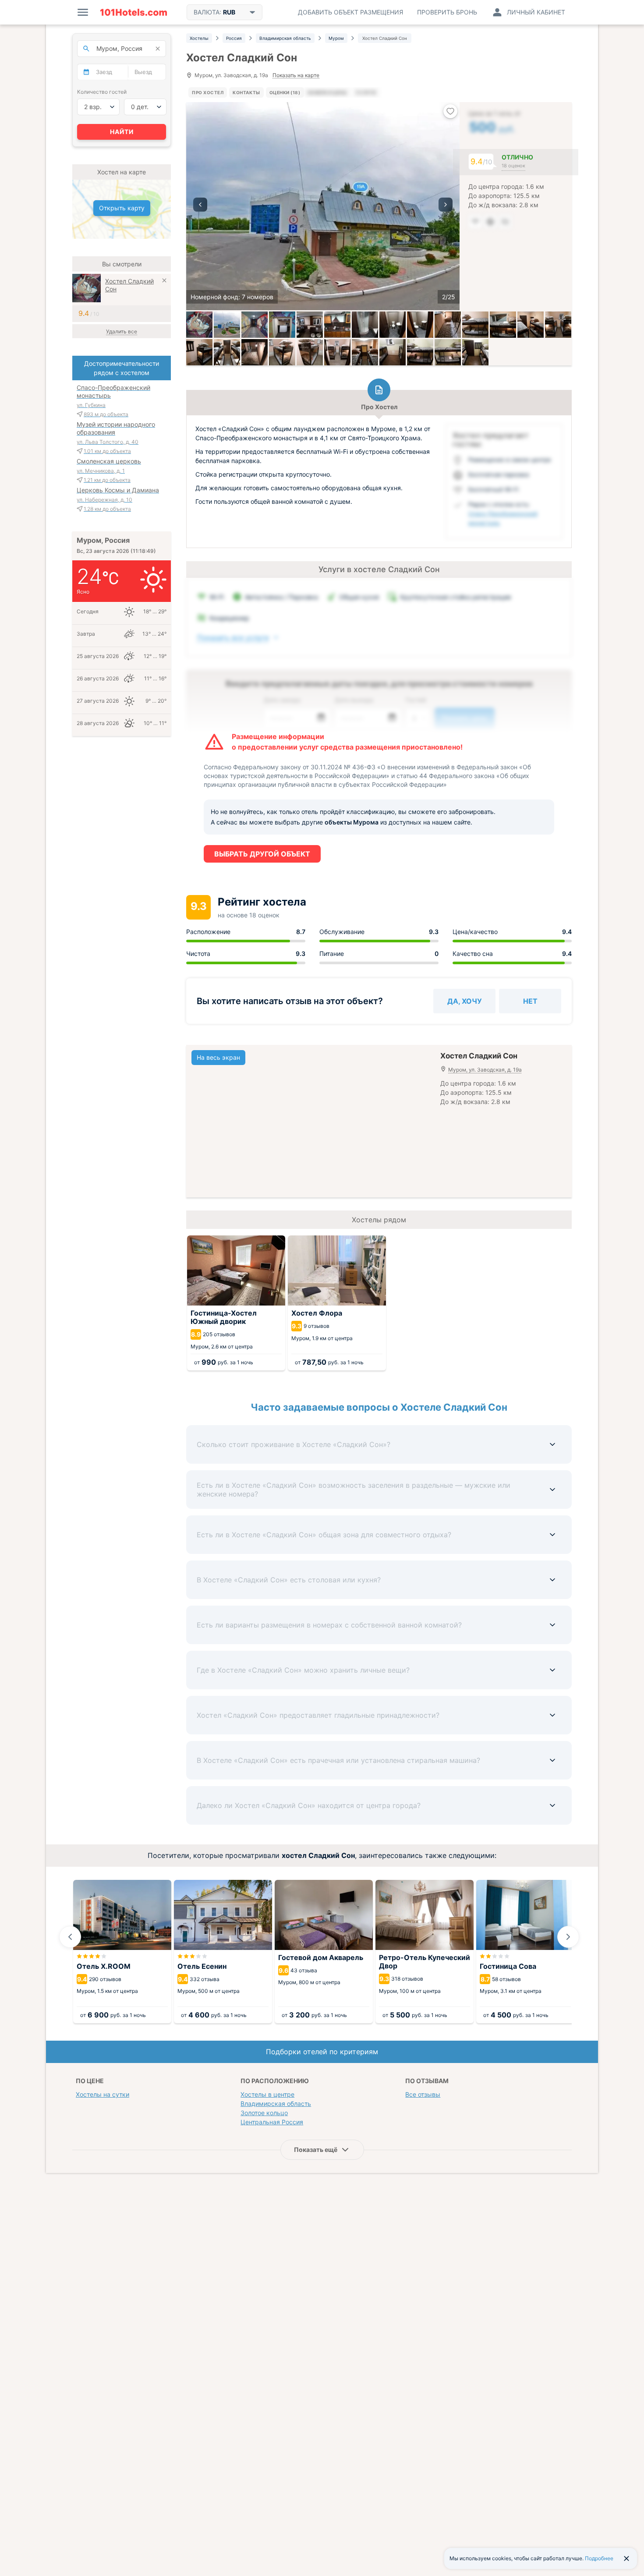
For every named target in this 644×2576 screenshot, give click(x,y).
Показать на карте (296, 76)
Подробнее (599, 2558)
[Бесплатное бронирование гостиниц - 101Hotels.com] (134, 12)
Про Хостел (208, 92)
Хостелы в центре (267, 2094)
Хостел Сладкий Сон (129, 285)
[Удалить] (164, 281)
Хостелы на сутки (103, 2094)
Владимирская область (276, 2104)
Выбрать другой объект (262, 854)
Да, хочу (465, 1001)
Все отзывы (423, 2094)
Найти (122, 132)
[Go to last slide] (70, 1937)
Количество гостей (102, 92)
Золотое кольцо (264, 2113)
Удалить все (122, 331)
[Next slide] (568, 1937)
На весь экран (218, 1057)
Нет (530, 1001)
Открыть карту (122, 208)
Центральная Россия (272, 2122)
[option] (323, 206)
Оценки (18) (285, 92)
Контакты (246, 92)
